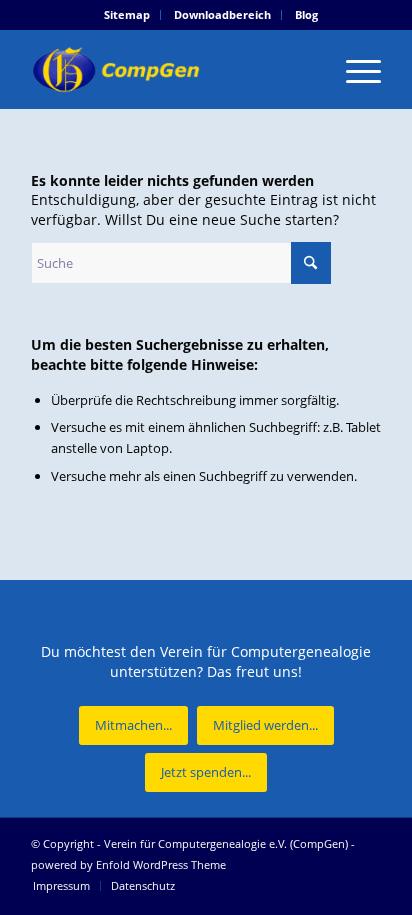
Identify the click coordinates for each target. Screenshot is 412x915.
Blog (306, 14)
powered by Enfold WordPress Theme (128, 864)
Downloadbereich (222, 14)
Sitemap (127, 14)
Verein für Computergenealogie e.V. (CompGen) (226, 843)
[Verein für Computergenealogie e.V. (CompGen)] (171, 69)
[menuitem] (127, 15)
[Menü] (353, 69)
